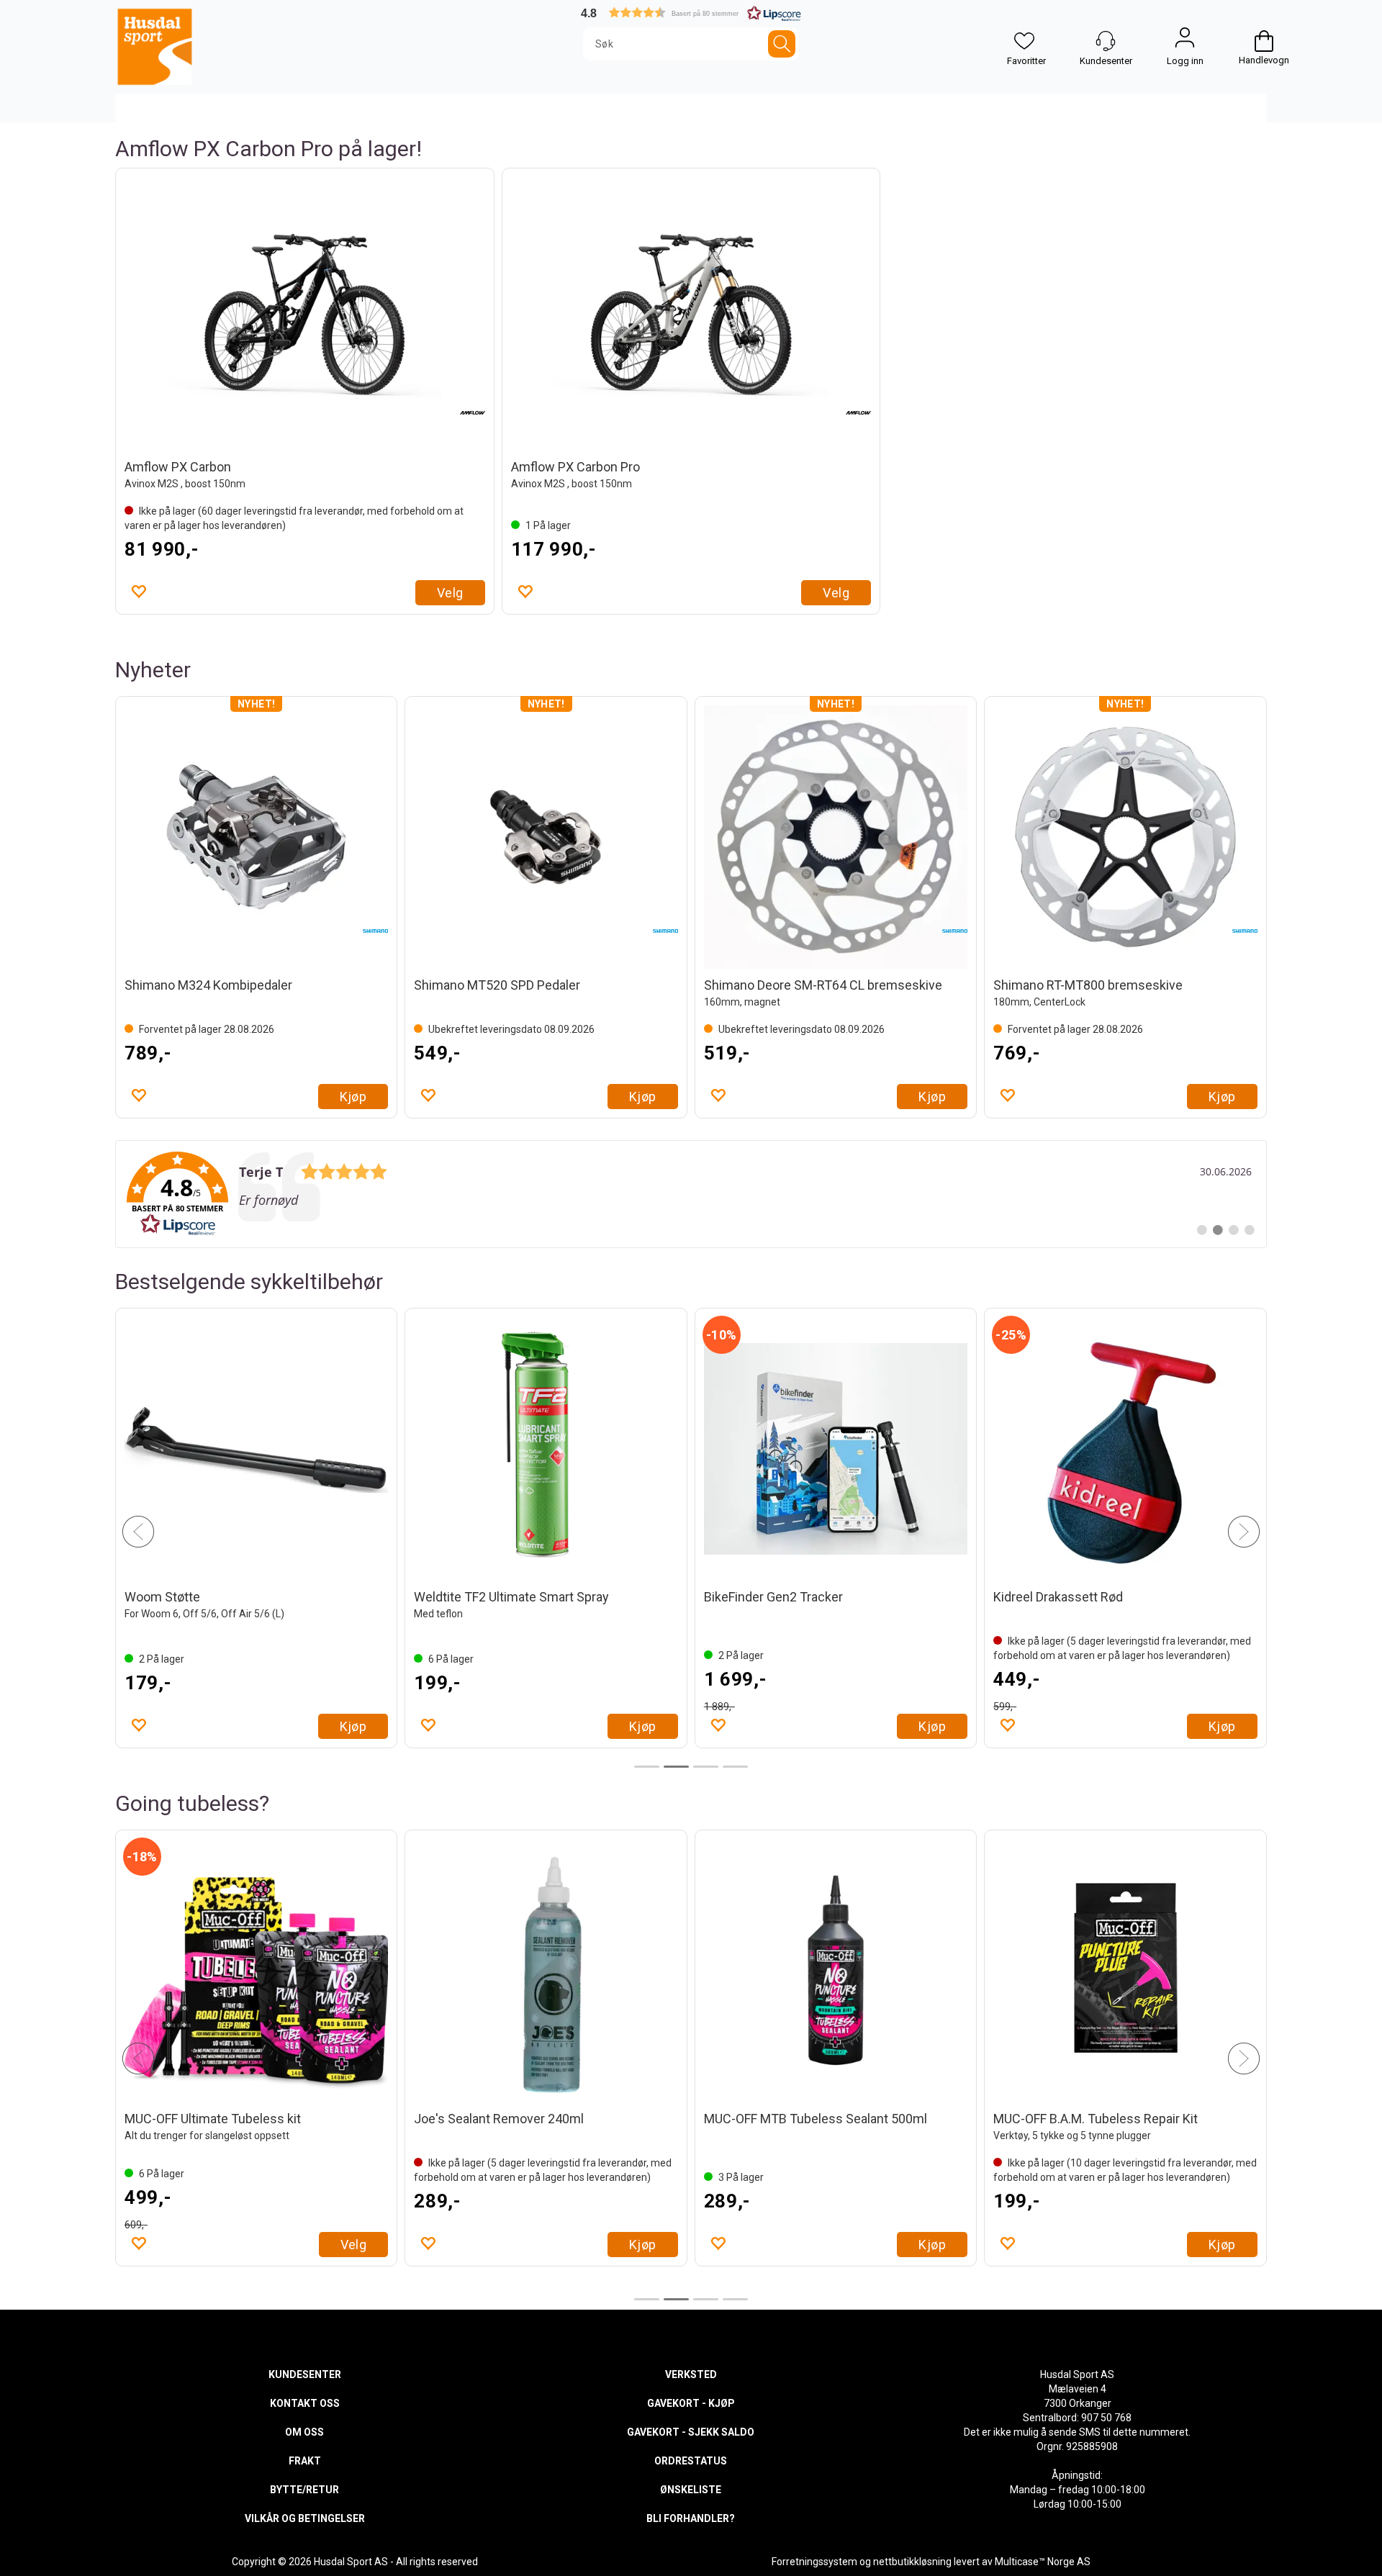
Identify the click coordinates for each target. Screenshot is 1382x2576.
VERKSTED (691, 2374)
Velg (450, 593)
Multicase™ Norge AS (1043, 2562)
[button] (691, 13)
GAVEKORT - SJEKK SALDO (691, 2432)
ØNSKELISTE (691, 2490)
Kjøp (353, 1097)
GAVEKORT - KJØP (691, 2403)
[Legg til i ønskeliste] (138, 591)
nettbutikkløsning (912, 2562)
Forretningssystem (814, 2562)
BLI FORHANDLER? (691, 2518)
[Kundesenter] (1106, 41)
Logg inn (1185, 41)
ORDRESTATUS (691, 2461)
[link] (691, 1194)
